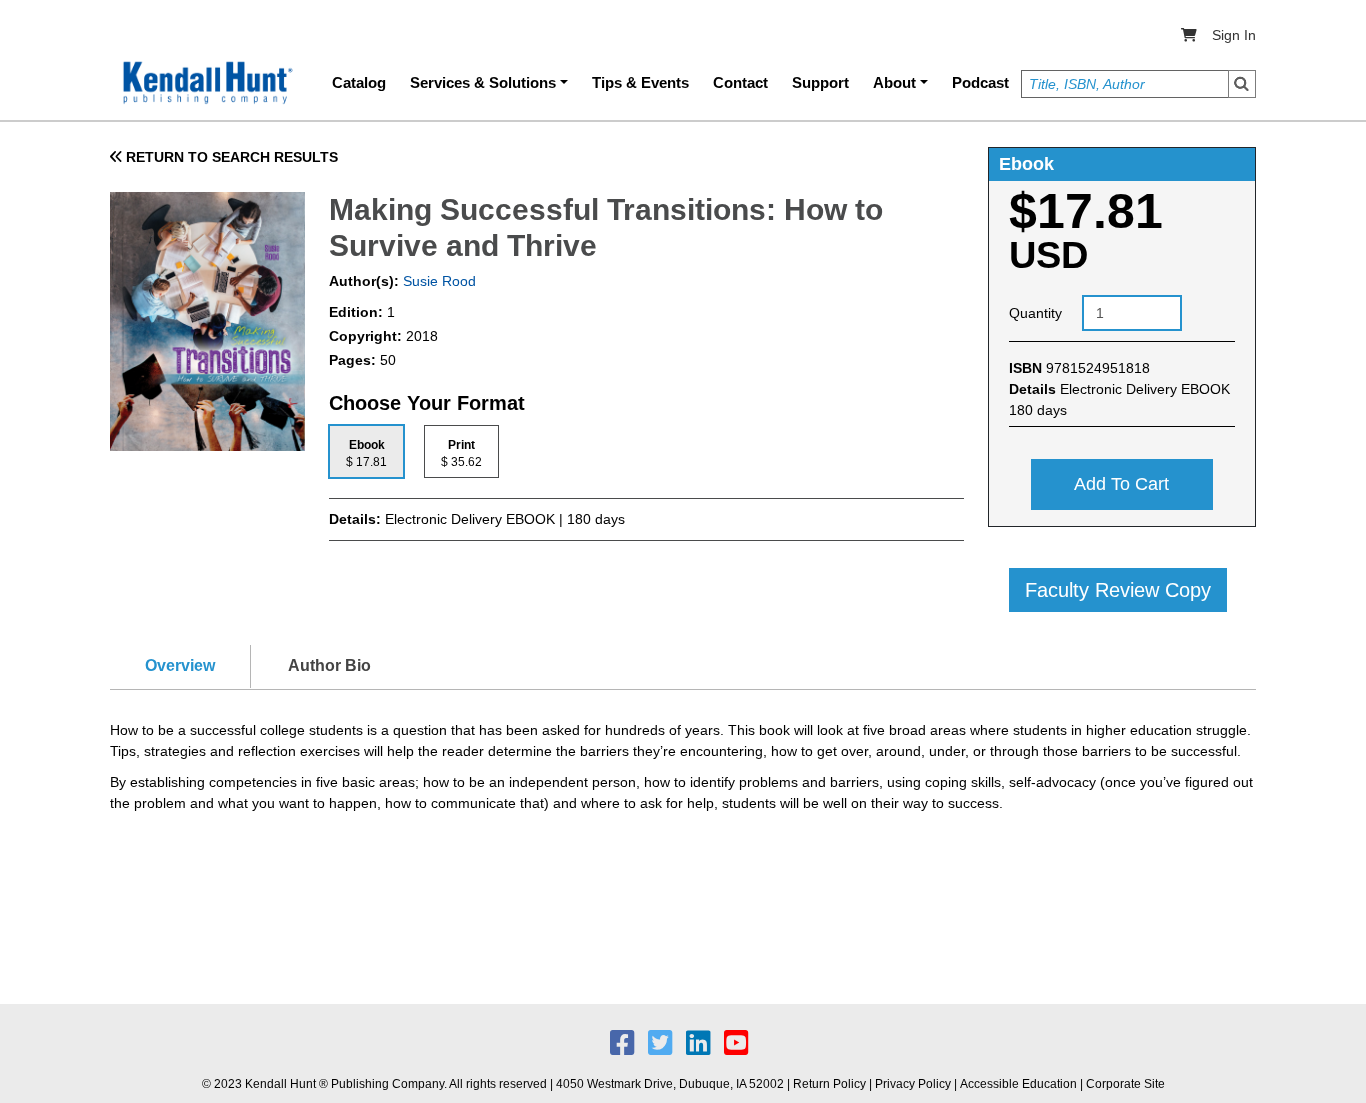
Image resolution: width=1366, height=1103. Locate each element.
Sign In (1234, 35)
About (894, 82)
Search (1242, 84)
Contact (740, 82)
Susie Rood (437, 281)
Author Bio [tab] (329, 665)
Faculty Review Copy (1118, 590)
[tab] (366, 451)
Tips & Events (640, 82)
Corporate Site (1125, 1084)
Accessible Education (1018, 1084)
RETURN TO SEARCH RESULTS (230, 157)
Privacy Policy (913, 1084)
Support (820, 82)
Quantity (1035, 313)
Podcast (980, 82)
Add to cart (1121, 484)
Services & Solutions (483, 82)
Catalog (359, 82)
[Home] (206, 83)
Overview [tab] (180, 665)
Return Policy (829, 1084)
